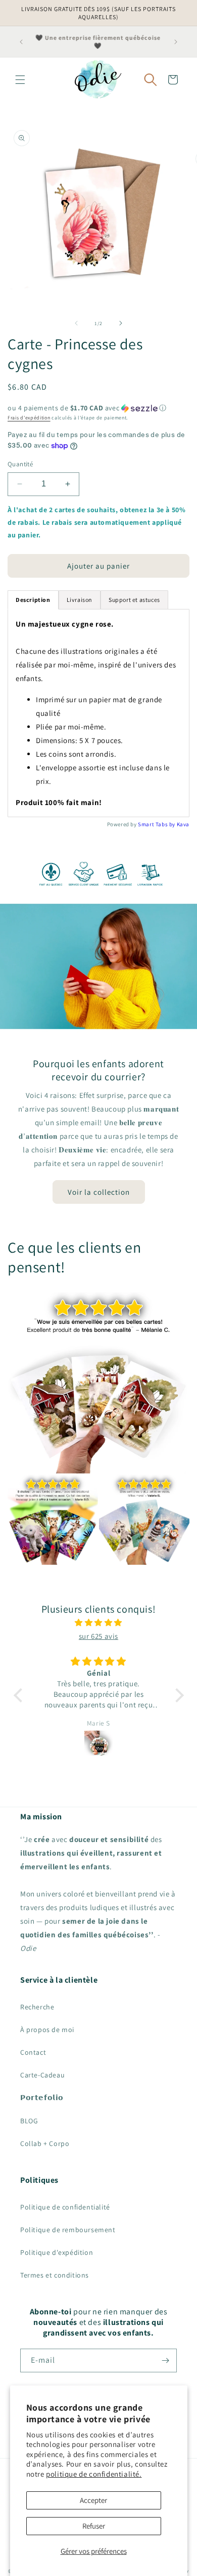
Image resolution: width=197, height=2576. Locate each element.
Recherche (37, 2007)
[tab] (33, 600)
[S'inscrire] (165, 2360)
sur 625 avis (98, 1636)
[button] (20, 80)
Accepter (93, 2500)
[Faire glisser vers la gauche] (76, 323)
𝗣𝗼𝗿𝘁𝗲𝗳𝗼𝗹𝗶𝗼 (42, 2098)
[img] (99, 1622)
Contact (33, 2052)
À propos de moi (47, 2030)
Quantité (20, 464)
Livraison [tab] (80, 600)
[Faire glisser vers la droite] (121, 323)
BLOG (29, 2121)
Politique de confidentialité (65, 2207)
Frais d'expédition (29, 418)
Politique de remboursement (68, 2230)
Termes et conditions (55, 2275)
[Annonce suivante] (176, 42)
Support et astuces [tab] (134, 600)
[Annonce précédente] (21, 42)
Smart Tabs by (157, 824)
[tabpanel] (98, 713)
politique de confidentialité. (94, 2474)
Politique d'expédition (57, 2252)
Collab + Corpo (45, 2143)
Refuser (94, 2526)
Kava (183, 824)
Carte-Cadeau (42, 2075)
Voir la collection (99, 1191)
